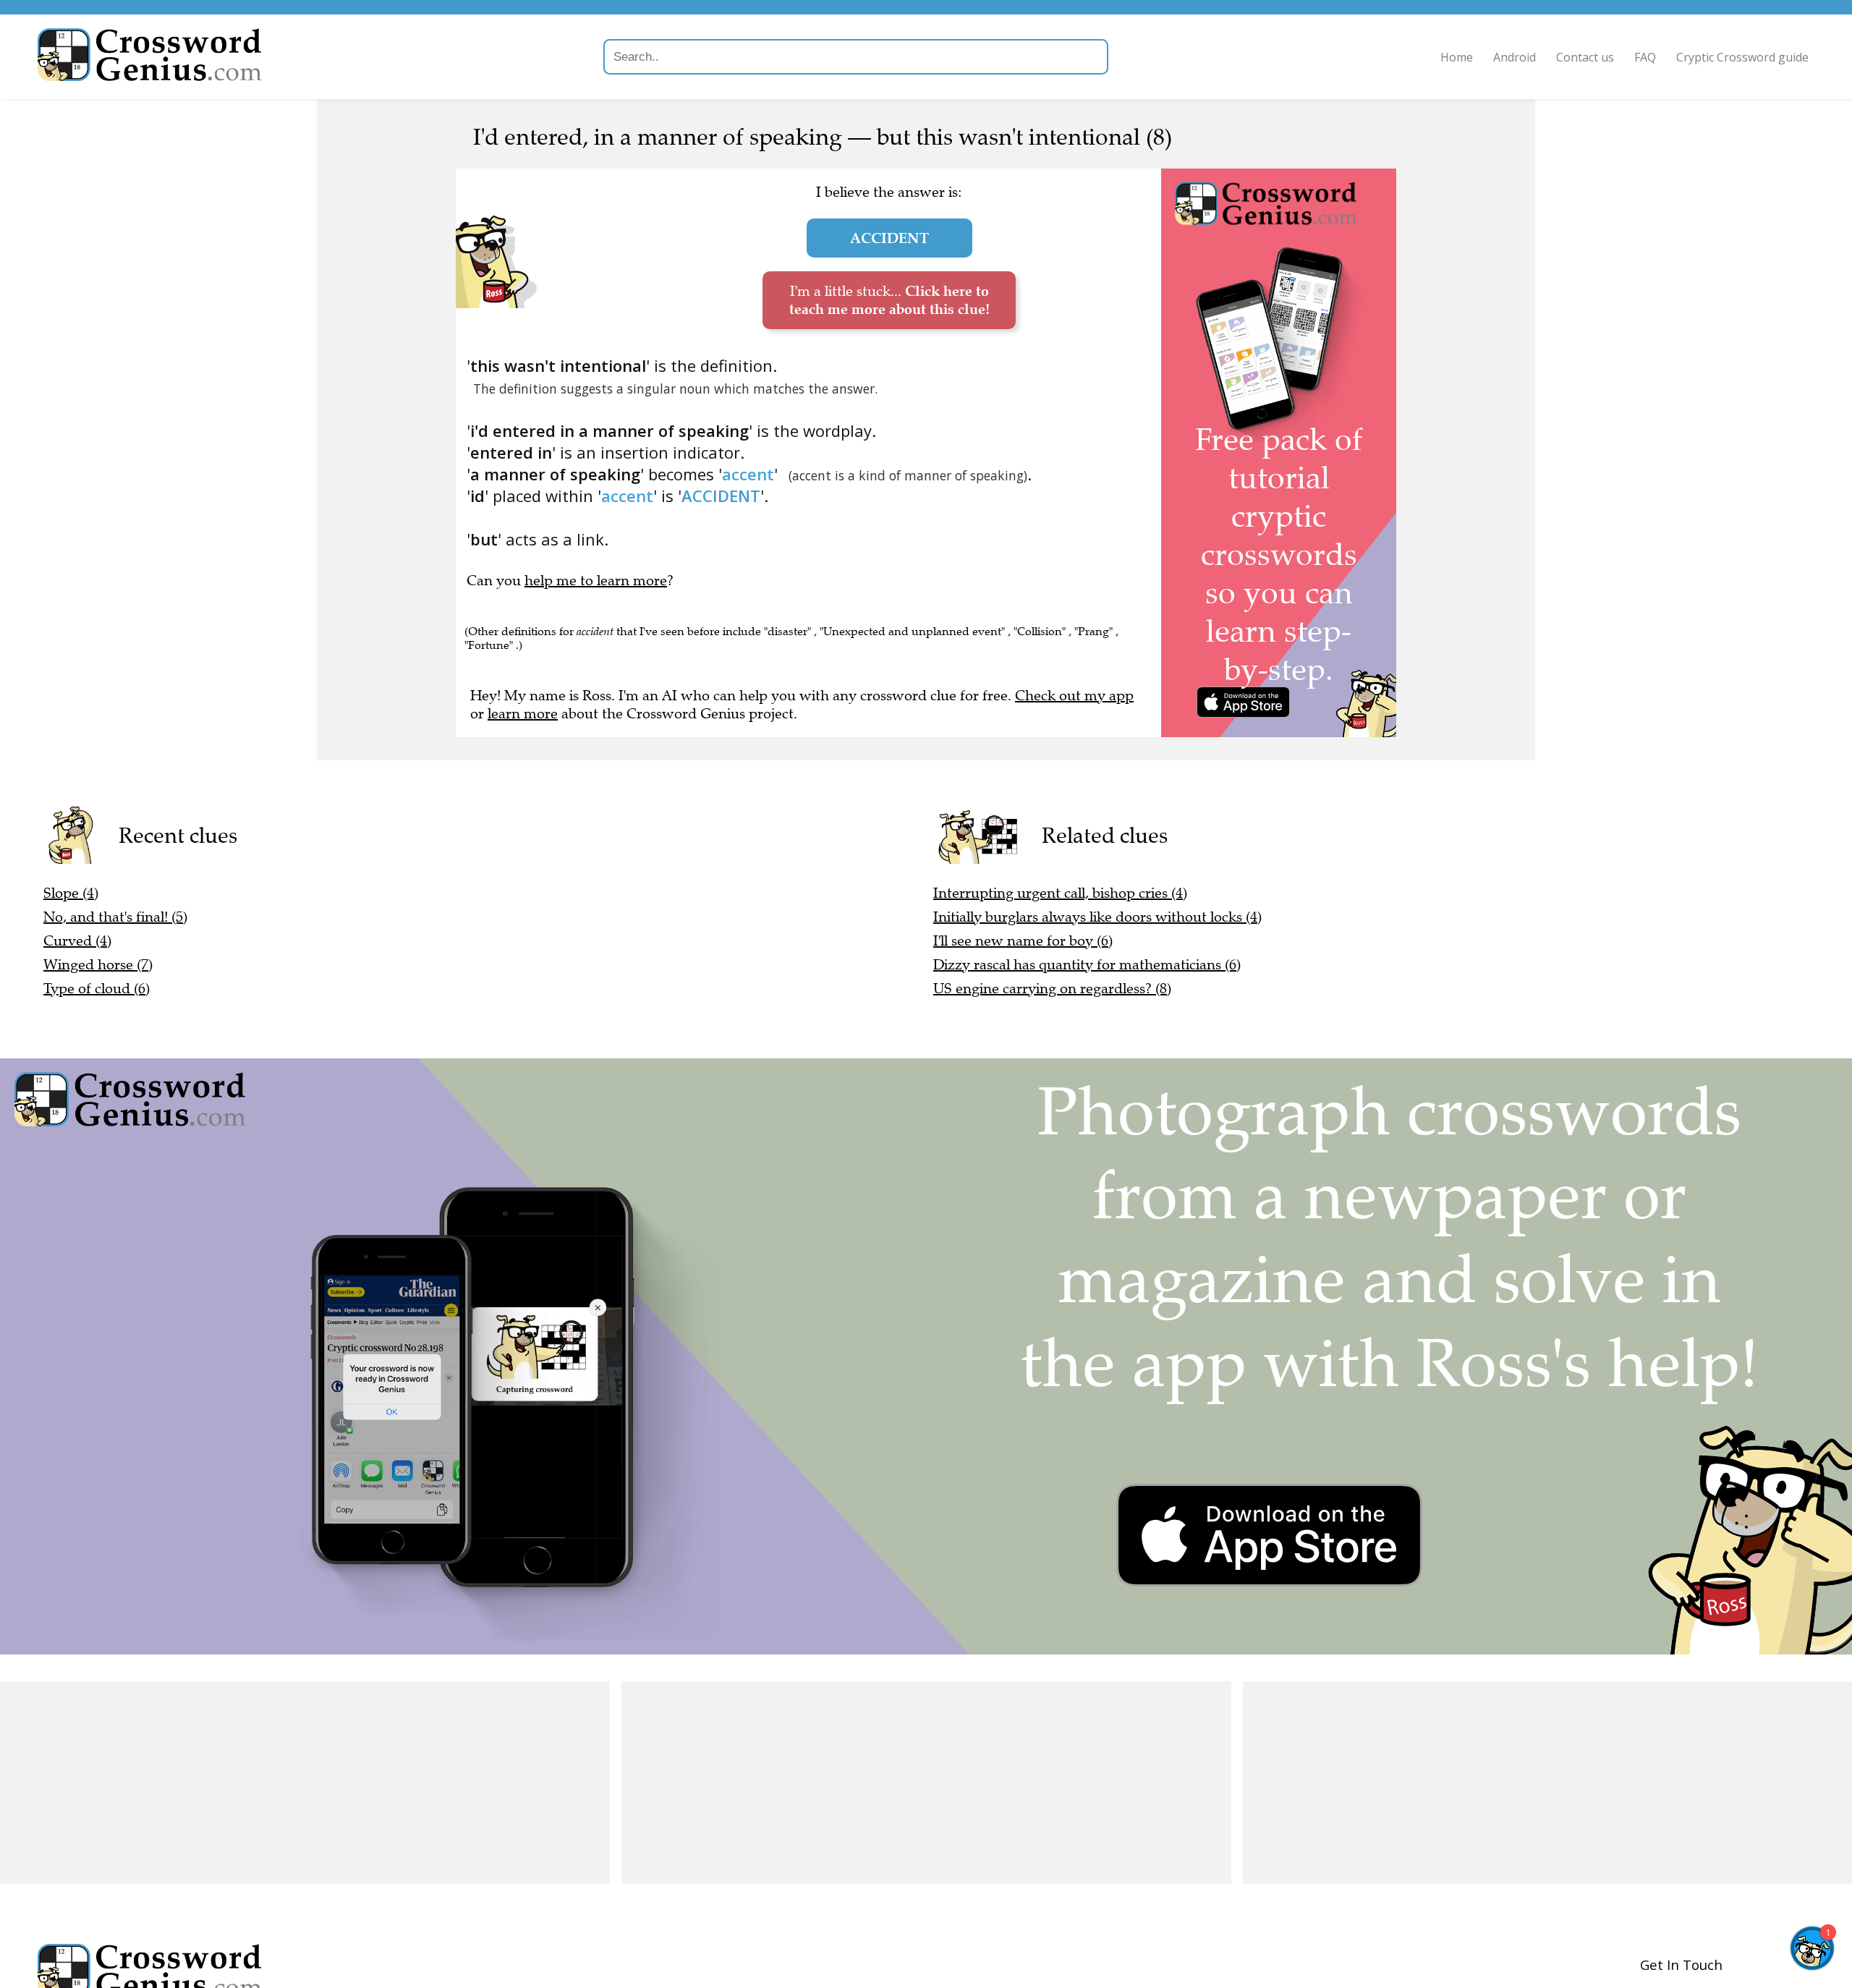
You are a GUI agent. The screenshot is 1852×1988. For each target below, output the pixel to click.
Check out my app (1074, 696)
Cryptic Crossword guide (1742, 57)
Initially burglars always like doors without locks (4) (1097, 917)
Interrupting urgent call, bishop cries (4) (1060, 893)
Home (1457, 57)
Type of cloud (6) (97, 989)
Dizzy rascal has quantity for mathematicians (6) (1087, 965)
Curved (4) (77, 941)
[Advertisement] (305, 1783)
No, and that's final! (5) (115, 917)
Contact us (1585, 57)
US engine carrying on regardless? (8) (1052, 989)
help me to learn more (596, 581)
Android (1515, 57)
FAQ (1645, 57)
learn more (523, 714)
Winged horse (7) (98, 965)
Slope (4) (71, 893)
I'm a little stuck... (889, 300)
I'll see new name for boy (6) (1023, 941)
